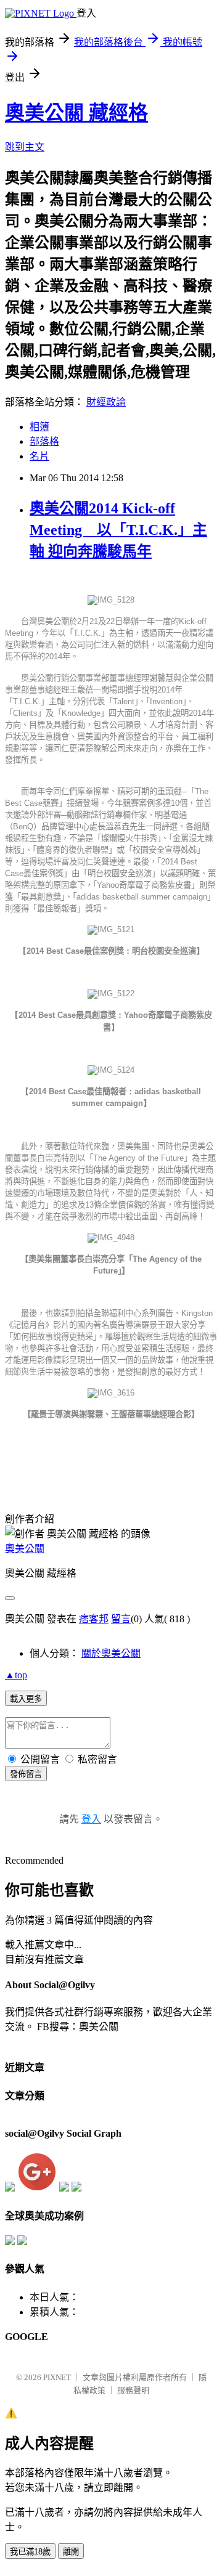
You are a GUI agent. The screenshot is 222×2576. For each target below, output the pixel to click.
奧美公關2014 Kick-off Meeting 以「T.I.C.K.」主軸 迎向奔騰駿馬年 (118, 530)
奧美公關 (25, 1549)
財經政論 (106, 402)
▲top (16, 1675)
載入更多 (26, 1699)
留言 (121, 1619)
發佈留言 (26, 1774)
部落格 (44, 441)
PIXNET (57, 2377)
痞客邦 (94, 1619)
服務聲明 (133, 2390)
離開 (71, 2552)
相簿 (39, 427)
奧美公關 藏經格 (76, 113)
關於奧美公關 (111, 1653)
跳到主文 (25, 147)
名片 (39, 456)
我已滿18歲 (30, 2552)
